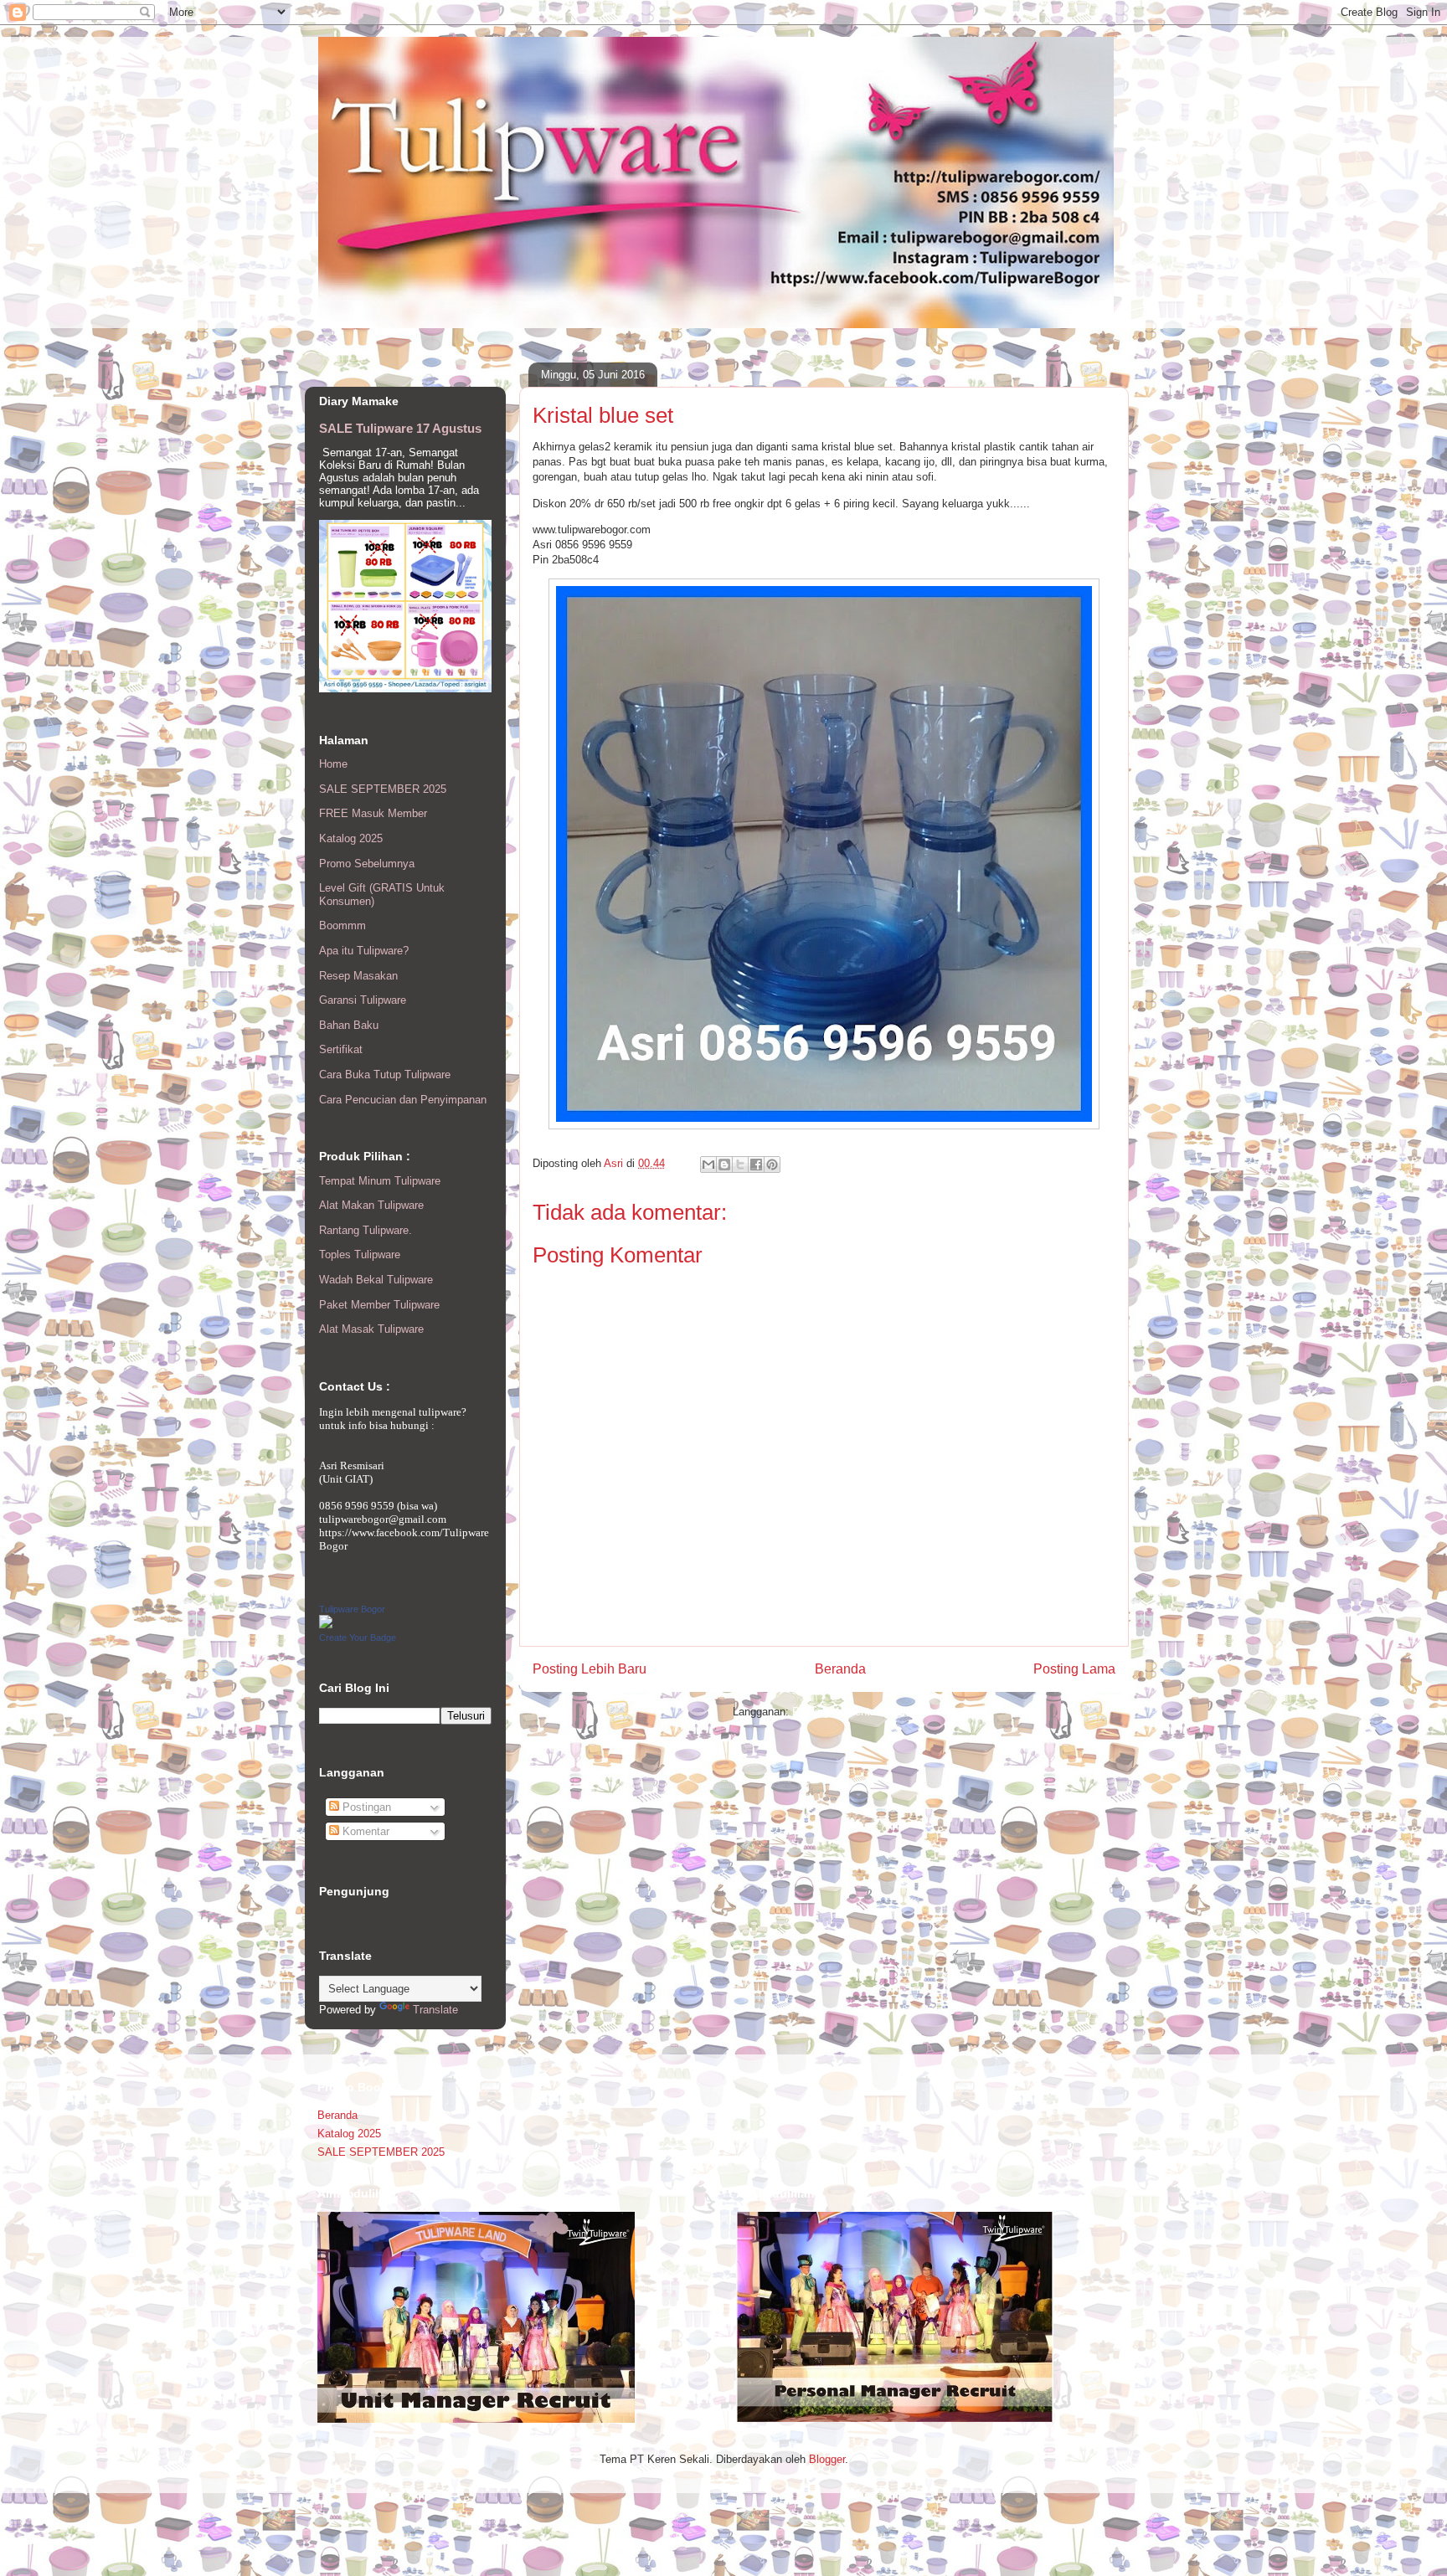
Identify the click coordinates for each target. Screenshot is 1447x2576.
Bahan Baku (349, 1025)
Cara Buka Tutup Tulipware (385, 1075)
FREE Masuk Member (373, 813)
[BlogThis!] (724, 1165)
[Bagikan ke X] (740, 1165)
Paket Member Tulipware (379, 1305)
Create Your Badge (358, 1638)
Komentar (364, 1831)
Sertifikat (341, 1049)
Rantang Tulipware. (366, 1230)
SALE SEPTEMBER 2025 (383, 789)
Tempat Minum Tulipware (380, 1181)
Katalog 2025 (351, 838)
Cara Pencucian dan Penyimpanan (403, 1100)
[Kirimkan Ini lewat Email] (708, 1165)
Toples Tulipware (360, 1255)
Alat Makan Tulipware (371, 1205)
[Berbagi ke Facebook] (756, 1165)
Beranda (840, 1669)
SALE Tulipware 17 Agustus (400, 428)
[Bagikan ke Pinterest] (772, 1165)
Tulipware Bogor (352, 1609)
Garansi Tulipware (363, 1000)
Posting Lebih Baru (590, 1669)
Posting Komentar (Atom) (854, 1712)
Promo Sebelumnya (367, 864)
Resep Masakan (358, 976)
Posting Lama (1074, 1669)
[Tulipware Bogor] (326, 1625)
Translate (435, 2010)
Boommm (342, 926)
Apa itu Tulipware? (364, 951)
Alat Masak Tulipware (371, 1329)
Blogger (827, 2459)
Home (333, 764)
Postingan (365, 1807)
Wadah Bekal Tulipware (376, 1280)
